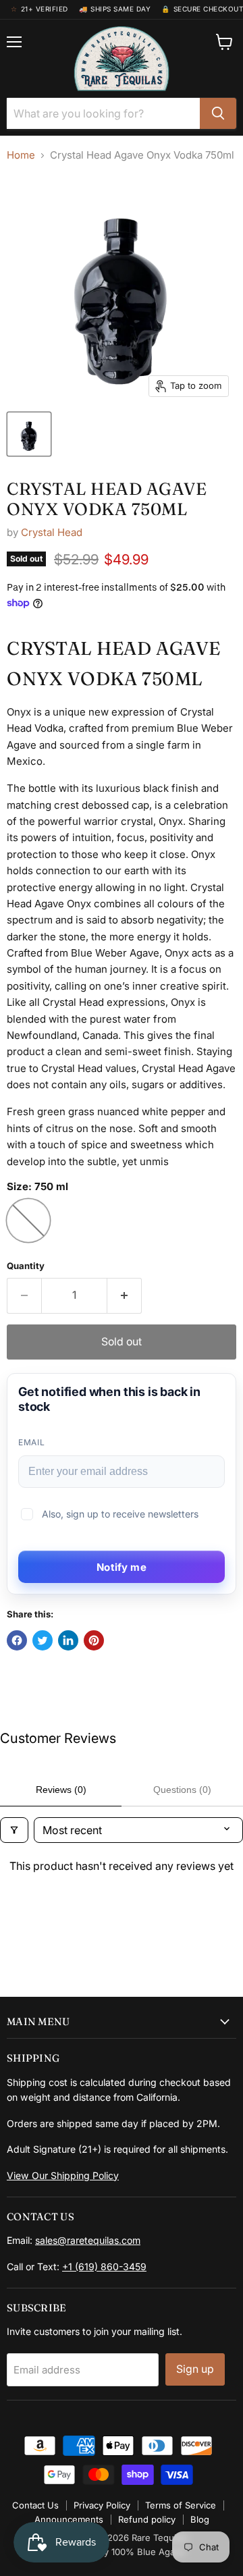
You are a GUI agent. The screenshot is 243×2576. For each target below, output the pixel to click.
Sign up (195, 2369)
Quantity (26, 1266)
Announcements (69, 2519)
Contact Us (35, 2505)
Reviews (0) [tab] (61, 1790)
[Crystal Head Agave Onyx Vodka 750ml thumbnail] (29, 434)
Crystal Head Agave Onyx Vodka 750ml (107, 499)
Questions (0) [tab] (182, 1790)
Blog (200, 2519)
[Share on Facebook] (17, 1640)
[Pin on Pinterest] (94, 1640)
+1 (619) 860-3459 (104, 2266)
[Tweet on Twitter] (43, 1640)
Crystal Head (52, 532)
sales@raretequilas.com (88, 2240)
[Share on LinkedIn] (68, 1640)
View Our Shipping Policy (63, 2175)
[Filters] (14, 1830)
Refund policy (147, 2519)
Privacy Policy (102, 2505)
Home (21, 155)
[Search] (218, 113)
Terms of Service (181, 2505)
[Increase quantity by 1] (125, 1295)
